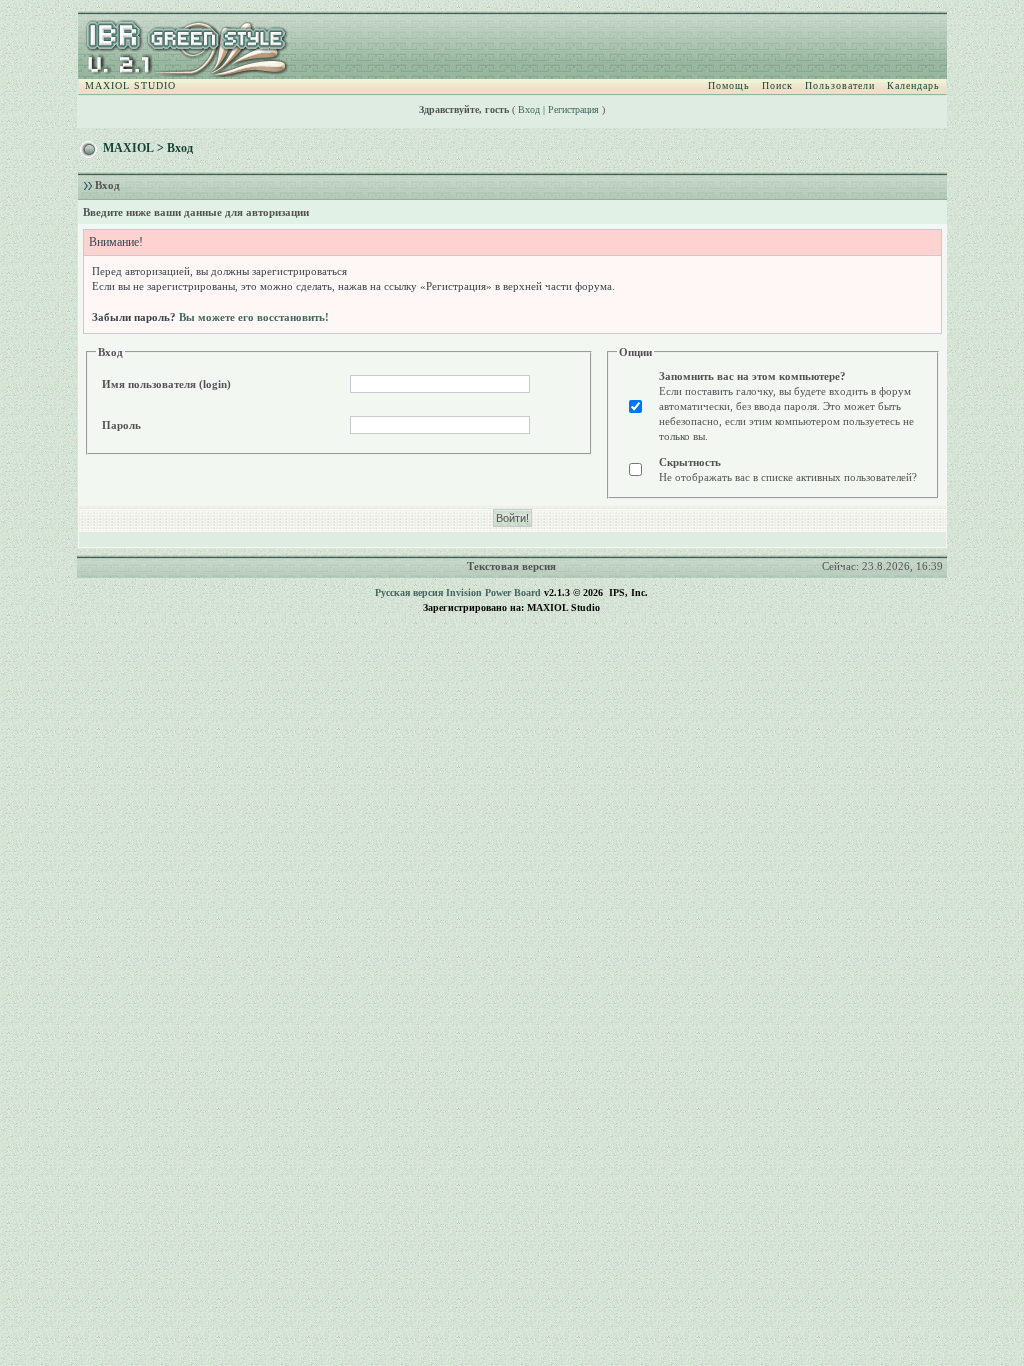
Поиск (777, 85)
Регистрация (573, 109)
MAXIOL (128, 148)
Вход (529, 109)
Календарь (913, 85)
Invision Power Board (493, 592)
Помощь (729, 85)
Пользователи (840, 85)
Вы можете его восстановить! (254, 317)
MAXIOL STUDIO (130, 85)
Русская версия (409, 592)
